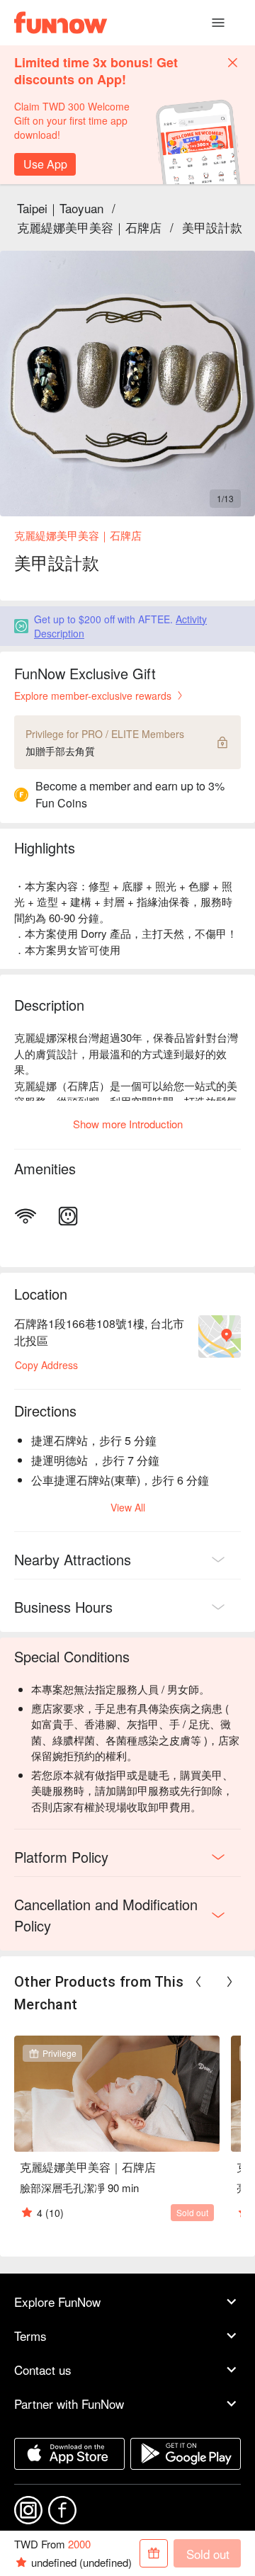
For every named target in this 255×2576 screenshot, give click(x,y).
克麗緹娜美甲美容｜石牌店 (89, 227)
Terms (30, 2336)
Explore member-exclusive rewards (93, 696)
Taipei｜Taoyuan (60, 208)
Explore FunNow (57, 2302)
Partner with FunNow (69, 2404)
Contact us (43, 2370)
